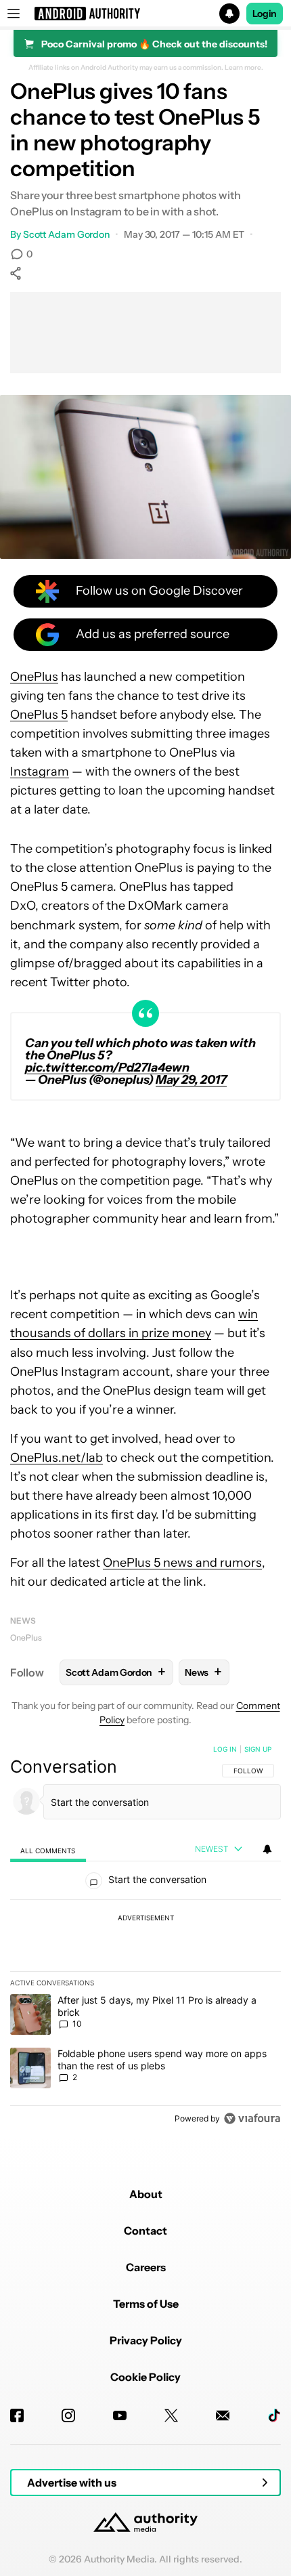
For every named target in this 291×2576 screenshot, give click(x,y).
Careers (146, 2267)
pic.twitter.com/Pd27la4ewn (107, 1068)
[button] (145, 14)
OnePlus (34, 677)
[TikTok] (274, 2415)
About (146, 2194)
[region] (145, 1937)
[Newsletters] (223, 2415)
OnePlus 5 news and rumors (182, 1563)
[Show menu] (14, 14)
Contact (145, 2231)
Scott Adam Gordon (66, 234)
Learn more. (244, 68)
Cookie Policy (145, 2377)
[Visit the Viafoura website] (252, 2118)
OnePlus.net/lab (57, 1458)
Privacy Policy (146, 2340)
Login (265, 14)
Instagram (40, 772)
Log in (225, 1749)
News (23, 1621)
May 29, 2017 (191, 1080)
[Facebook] (17, 2415)
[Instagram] (68, 2415)
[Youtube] (120, 2415)
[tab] (48, 1850)
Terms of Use (146, 2304)
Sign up (258, 1749)
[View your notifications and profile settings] (267, 1849)
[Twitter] (171, 2415)
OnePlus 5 (39, 715)
